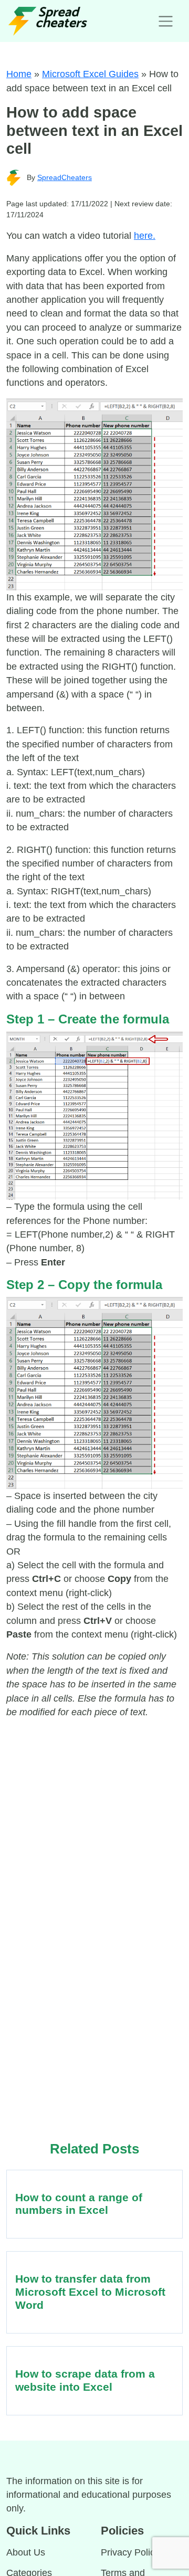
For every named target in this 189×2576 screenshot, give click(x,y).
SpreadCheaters (65, 177)
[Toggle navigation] (166, 21)
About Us (26, 2552)
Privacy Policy (130, 2552)
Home (19, 74)
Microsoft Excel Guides (90, 74)
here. (145, 236)
